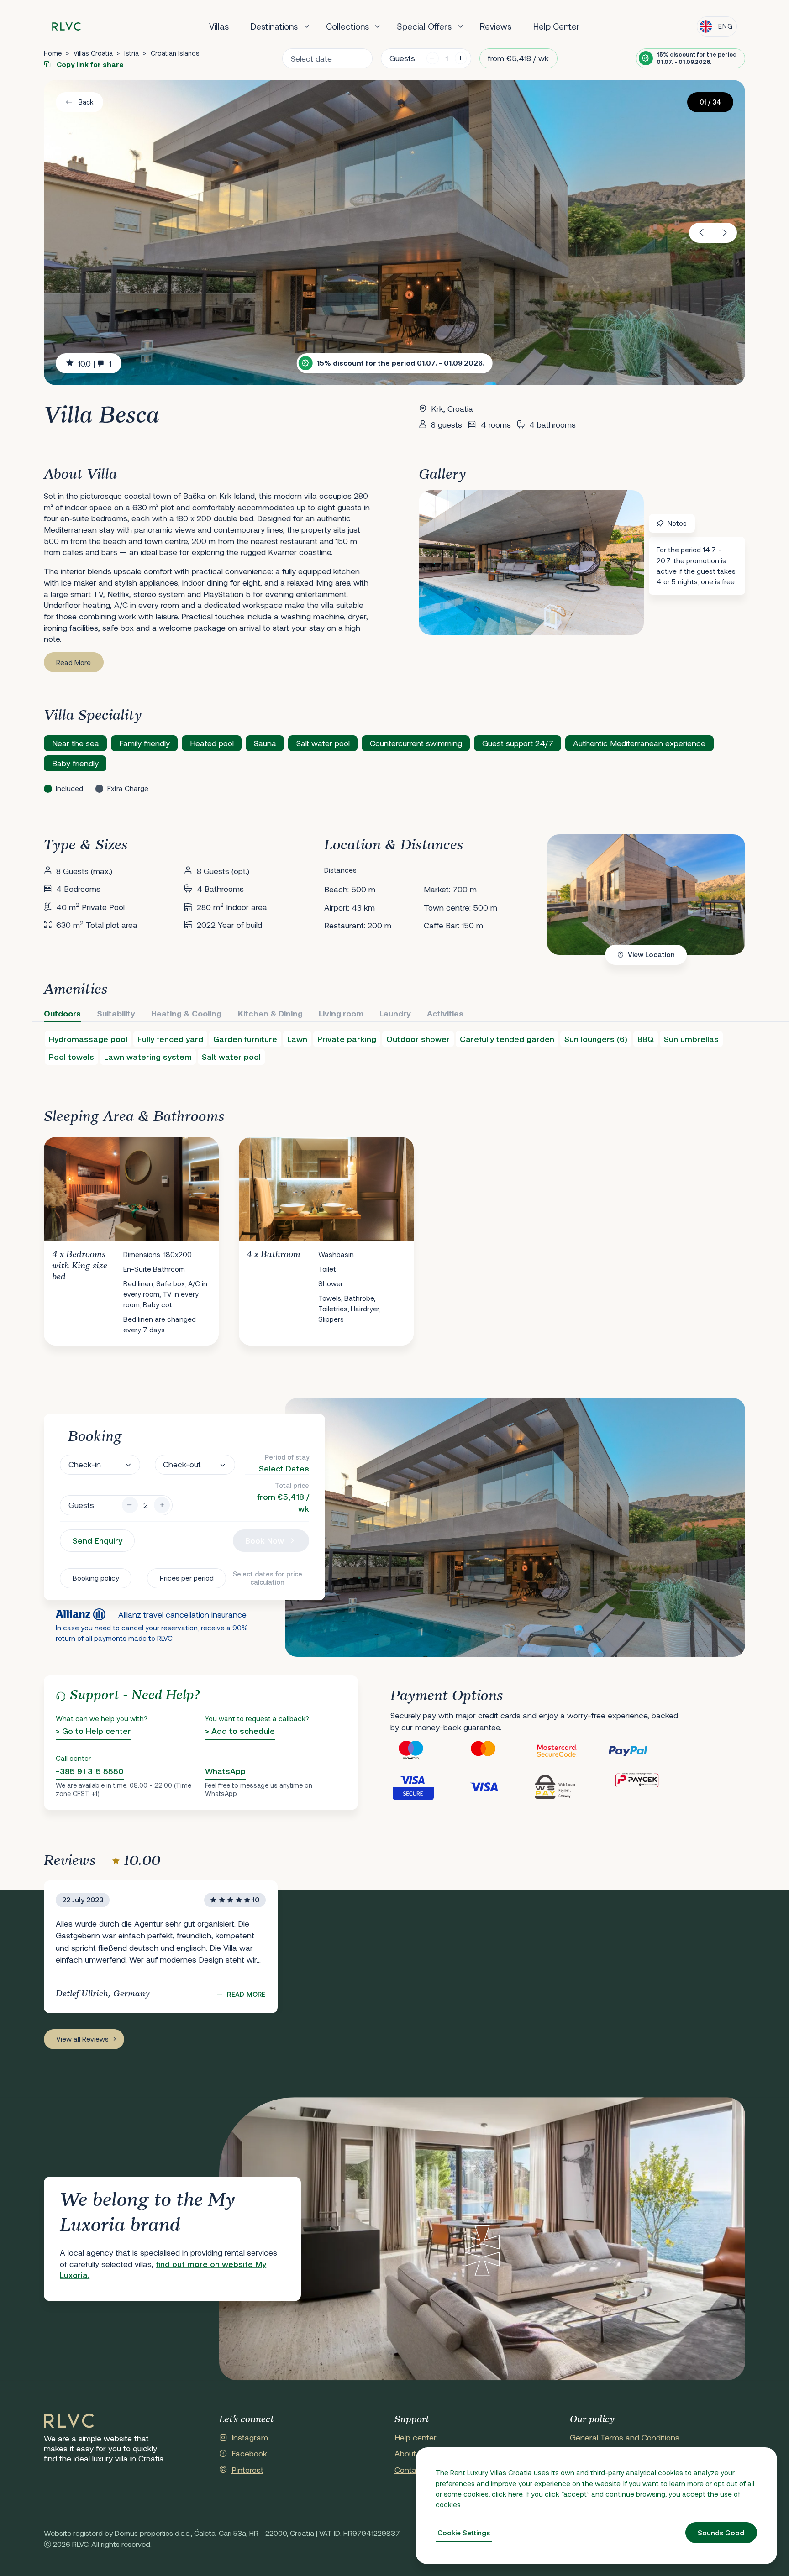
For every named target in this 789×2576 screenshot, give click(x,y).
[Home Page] (69, 2421)
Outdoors (62, 1013)
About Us (411, 2453)
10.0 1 (95, 363)
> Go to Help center (93, 1731)
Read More (74, 662)
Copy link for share (89, 64)
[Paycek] (643, 1786)
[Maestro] (426, 1751)
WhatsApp (225, 1771)
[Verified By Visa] (426, 1786)
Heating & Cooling (186, 1013)
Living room (341, 1013)
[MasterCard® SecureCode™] (571, 1751)
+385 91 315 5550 (90, 1771)
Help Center (557, 26)
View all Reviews (82, 2039)
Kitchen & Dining (270, 1013)
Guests (402, 58)
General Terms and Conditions (625, 2437)
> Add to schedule (240, 1731)
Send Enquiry (97, 1540)
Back (86, 102)
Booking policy (96, 1578)
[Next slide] (725, 233)
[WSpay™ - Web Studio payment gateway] (571, 1786)
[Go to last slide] (701, 233)
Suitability (116, 1013)
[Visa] (499, 1786)
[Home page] (66, 27)
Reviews (496, 26)
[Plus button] (162, 1505)
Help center (416, 2437)
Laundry (395, 1013)
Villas (219, 26)
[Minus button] (130, 1505)
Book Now (265, 1540)
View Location (651, 954)
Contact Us (415, 2470)
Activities (445, 1013)
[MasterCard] (499, 1751)
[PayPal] (643, 1751)
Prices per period (187, 1578)
